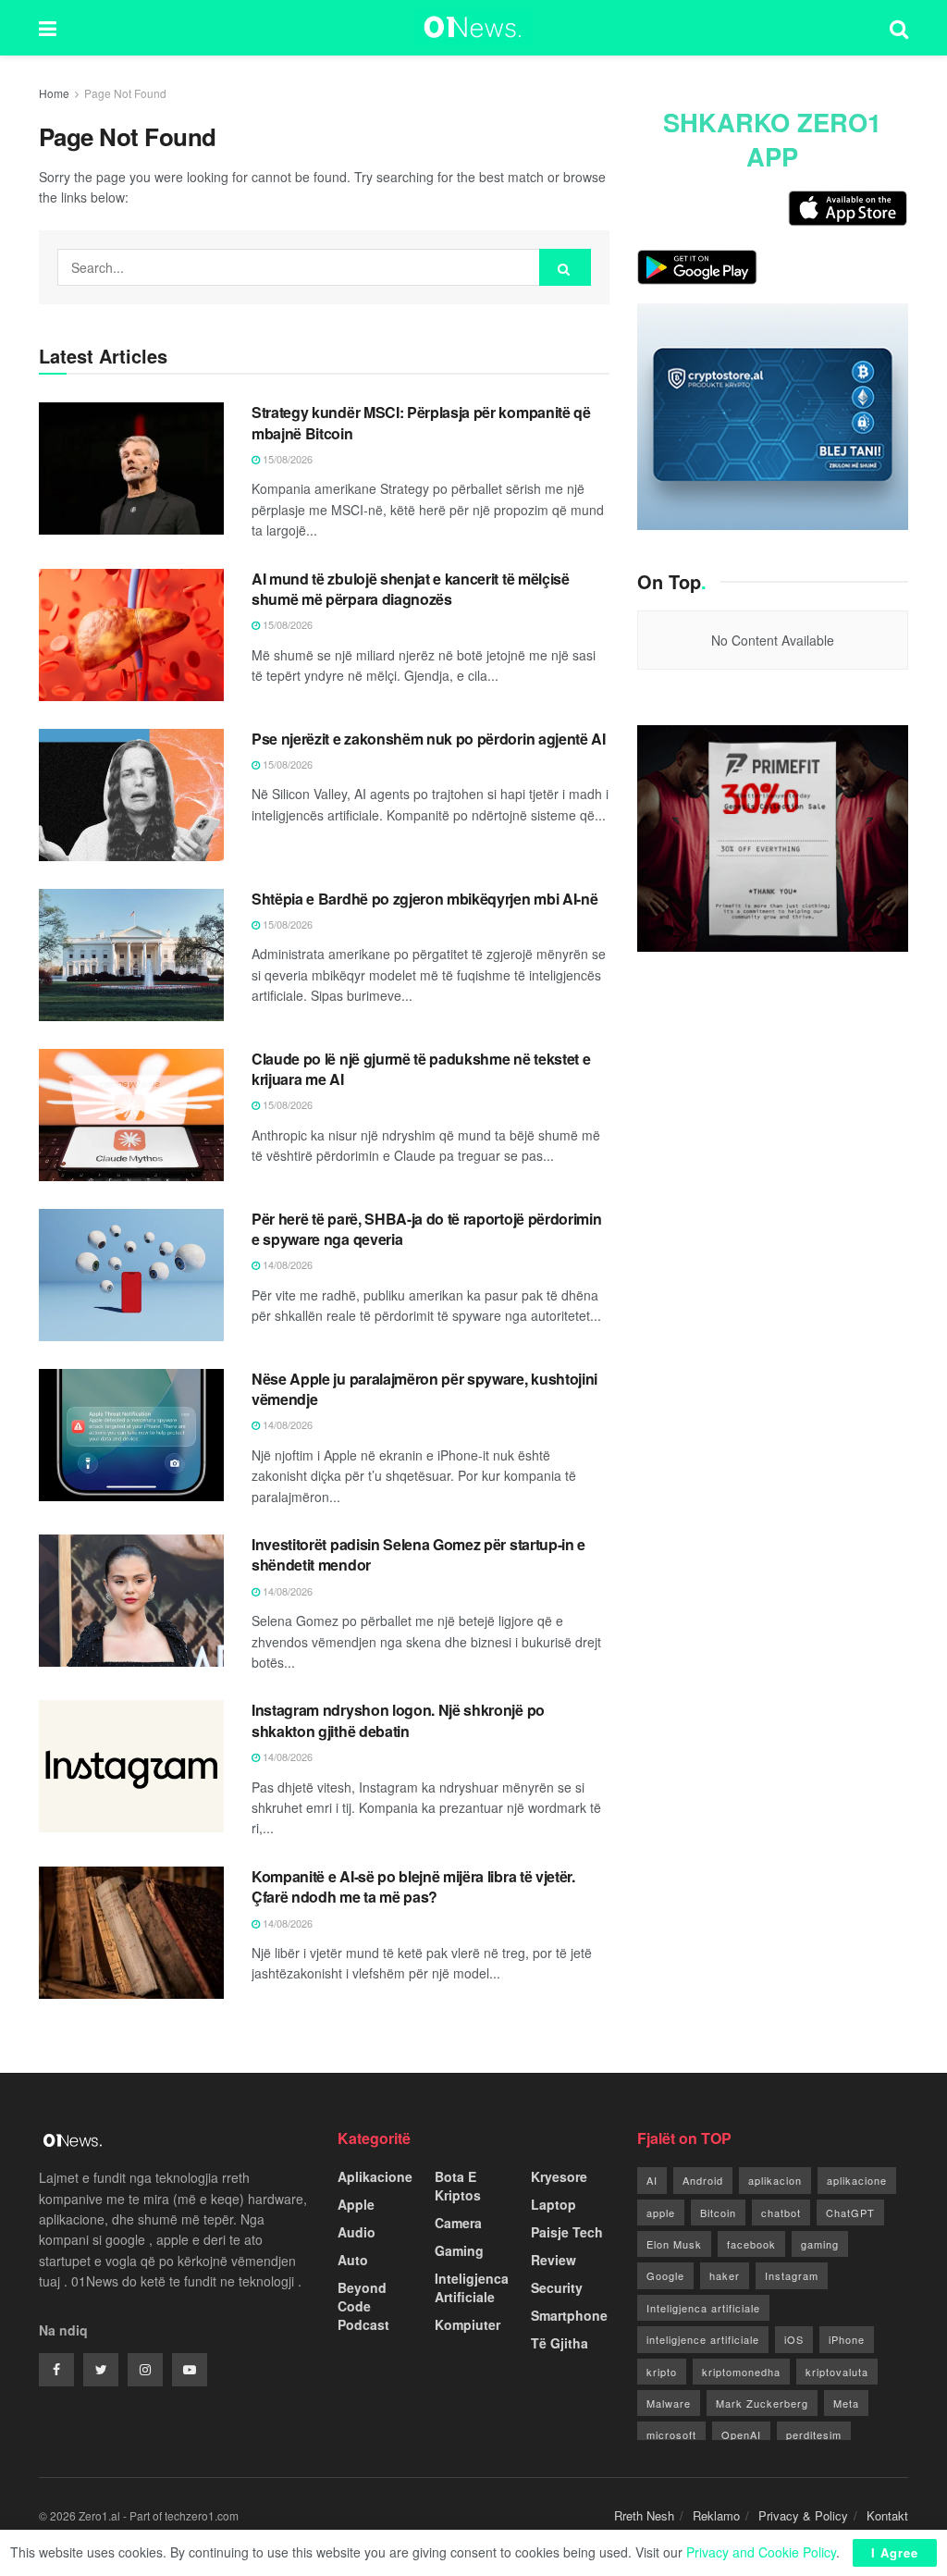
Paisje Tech (567, 2232)
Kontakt (887, 2515)
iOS (794, 2339)
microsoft (671, 2434)
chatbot (781, 2212)
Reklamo (716, 2515)
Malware (669, 2403)
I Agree (895, 2552)
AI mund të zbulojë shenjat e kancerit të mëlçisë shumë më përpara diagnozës (411, 589)
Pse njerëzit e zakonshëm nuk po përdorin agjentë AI (429, 739)
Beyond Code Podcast (363, 2306)
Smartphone (569, 2315)
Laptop (553, 2204)
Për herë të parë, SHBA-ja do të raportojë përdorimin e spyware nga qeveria (426, 1229)
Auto (353, 2260)
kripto (662, 2372)
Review (553, 2260)
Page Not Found (125, 93)
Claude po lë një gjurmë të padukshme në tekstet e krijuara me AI (421, 1069)
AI (652, 2180)
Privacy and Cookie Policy (761, 2552)
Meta (846, 2403)
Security (557, 2287)
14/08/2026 (286, 1264)
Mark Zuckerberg (762, 2403)
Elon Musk (674, 2244)
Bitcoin (718, 2212)
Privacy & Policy (803, 2515)
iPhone (847, 2339)
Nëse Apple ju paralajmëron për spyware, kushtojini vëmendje (424, 1389)
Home (54, 93)
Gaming (459, 2250)
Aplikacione (375, 2176)
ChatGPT (850, 2212)
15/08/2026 (286, 459)
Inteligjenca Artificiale (472, 2287)
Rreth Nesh (644, 2515)
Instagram (792, 2275)
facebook (751, 2244)
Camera (458, 2223)
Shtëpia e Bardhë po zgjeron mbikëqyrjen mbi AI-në (424, 899)
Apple (356, 2204)
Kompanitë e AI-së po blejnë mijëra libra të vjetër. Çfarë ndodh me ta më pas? (413, 1886)
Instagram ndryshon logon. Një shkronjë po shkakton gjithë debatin (398, 1720)
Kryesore (559, 2176)
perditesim (814, 2434)
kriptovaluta (837, 2372)
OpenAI (741, 2434)
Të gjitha (560, 2343)
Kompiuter (467, 2324)
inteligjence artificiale (703, 2339)
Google (665, 2275)
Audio (357, 2232)
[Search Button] (565, 267)
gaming (820, 2244)
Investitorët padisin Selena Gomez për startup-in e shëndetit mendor (418, 1554)
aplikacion (775, 2180)
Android (703, 2180)
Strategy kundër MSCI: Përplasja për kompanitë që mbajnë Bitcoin (421, 422)
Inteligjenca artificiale (703, 2308)
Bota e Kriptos (458, 2186)
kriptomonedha (741, 2372)
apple (661, 2212)
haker (725, 2275)
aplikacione (857, 2180)
